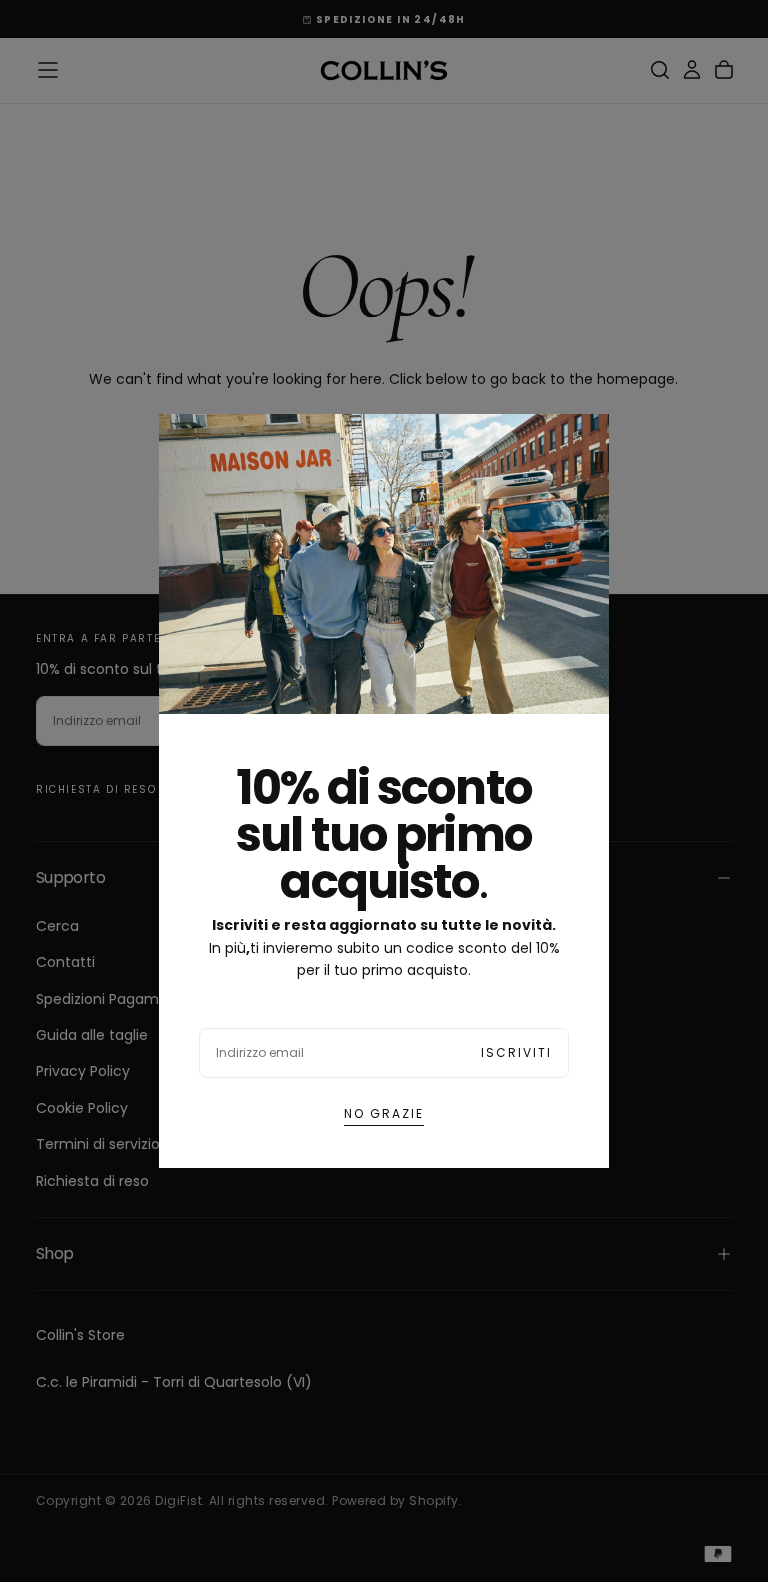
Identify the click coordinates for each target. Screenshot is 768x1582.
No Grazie (384, 1113)
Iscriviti (516, 1052)
